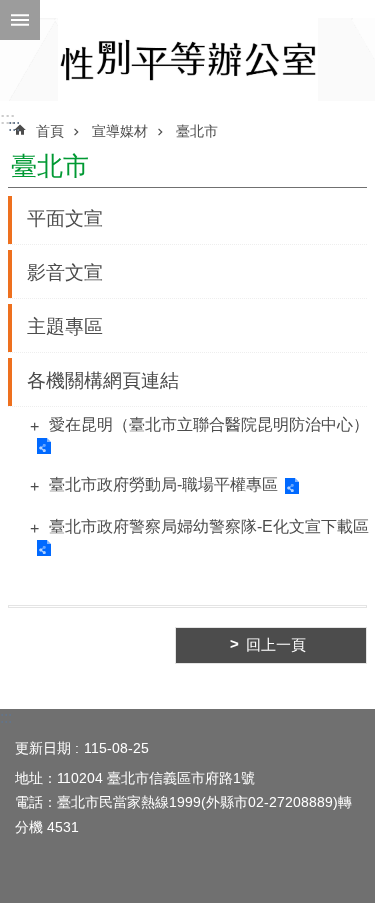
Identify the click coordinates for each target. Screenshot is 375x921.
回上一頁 (276, 645)
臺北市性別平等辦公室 (188, 59)
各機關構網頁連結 (103, 380)
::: (7, 118)
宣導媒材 (120, 131)
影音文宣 (65, 272)
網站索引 (20, 20)
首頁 (50, 131)
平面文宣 (65, 218)
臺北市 (197, 131)
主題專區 (65, 326)
